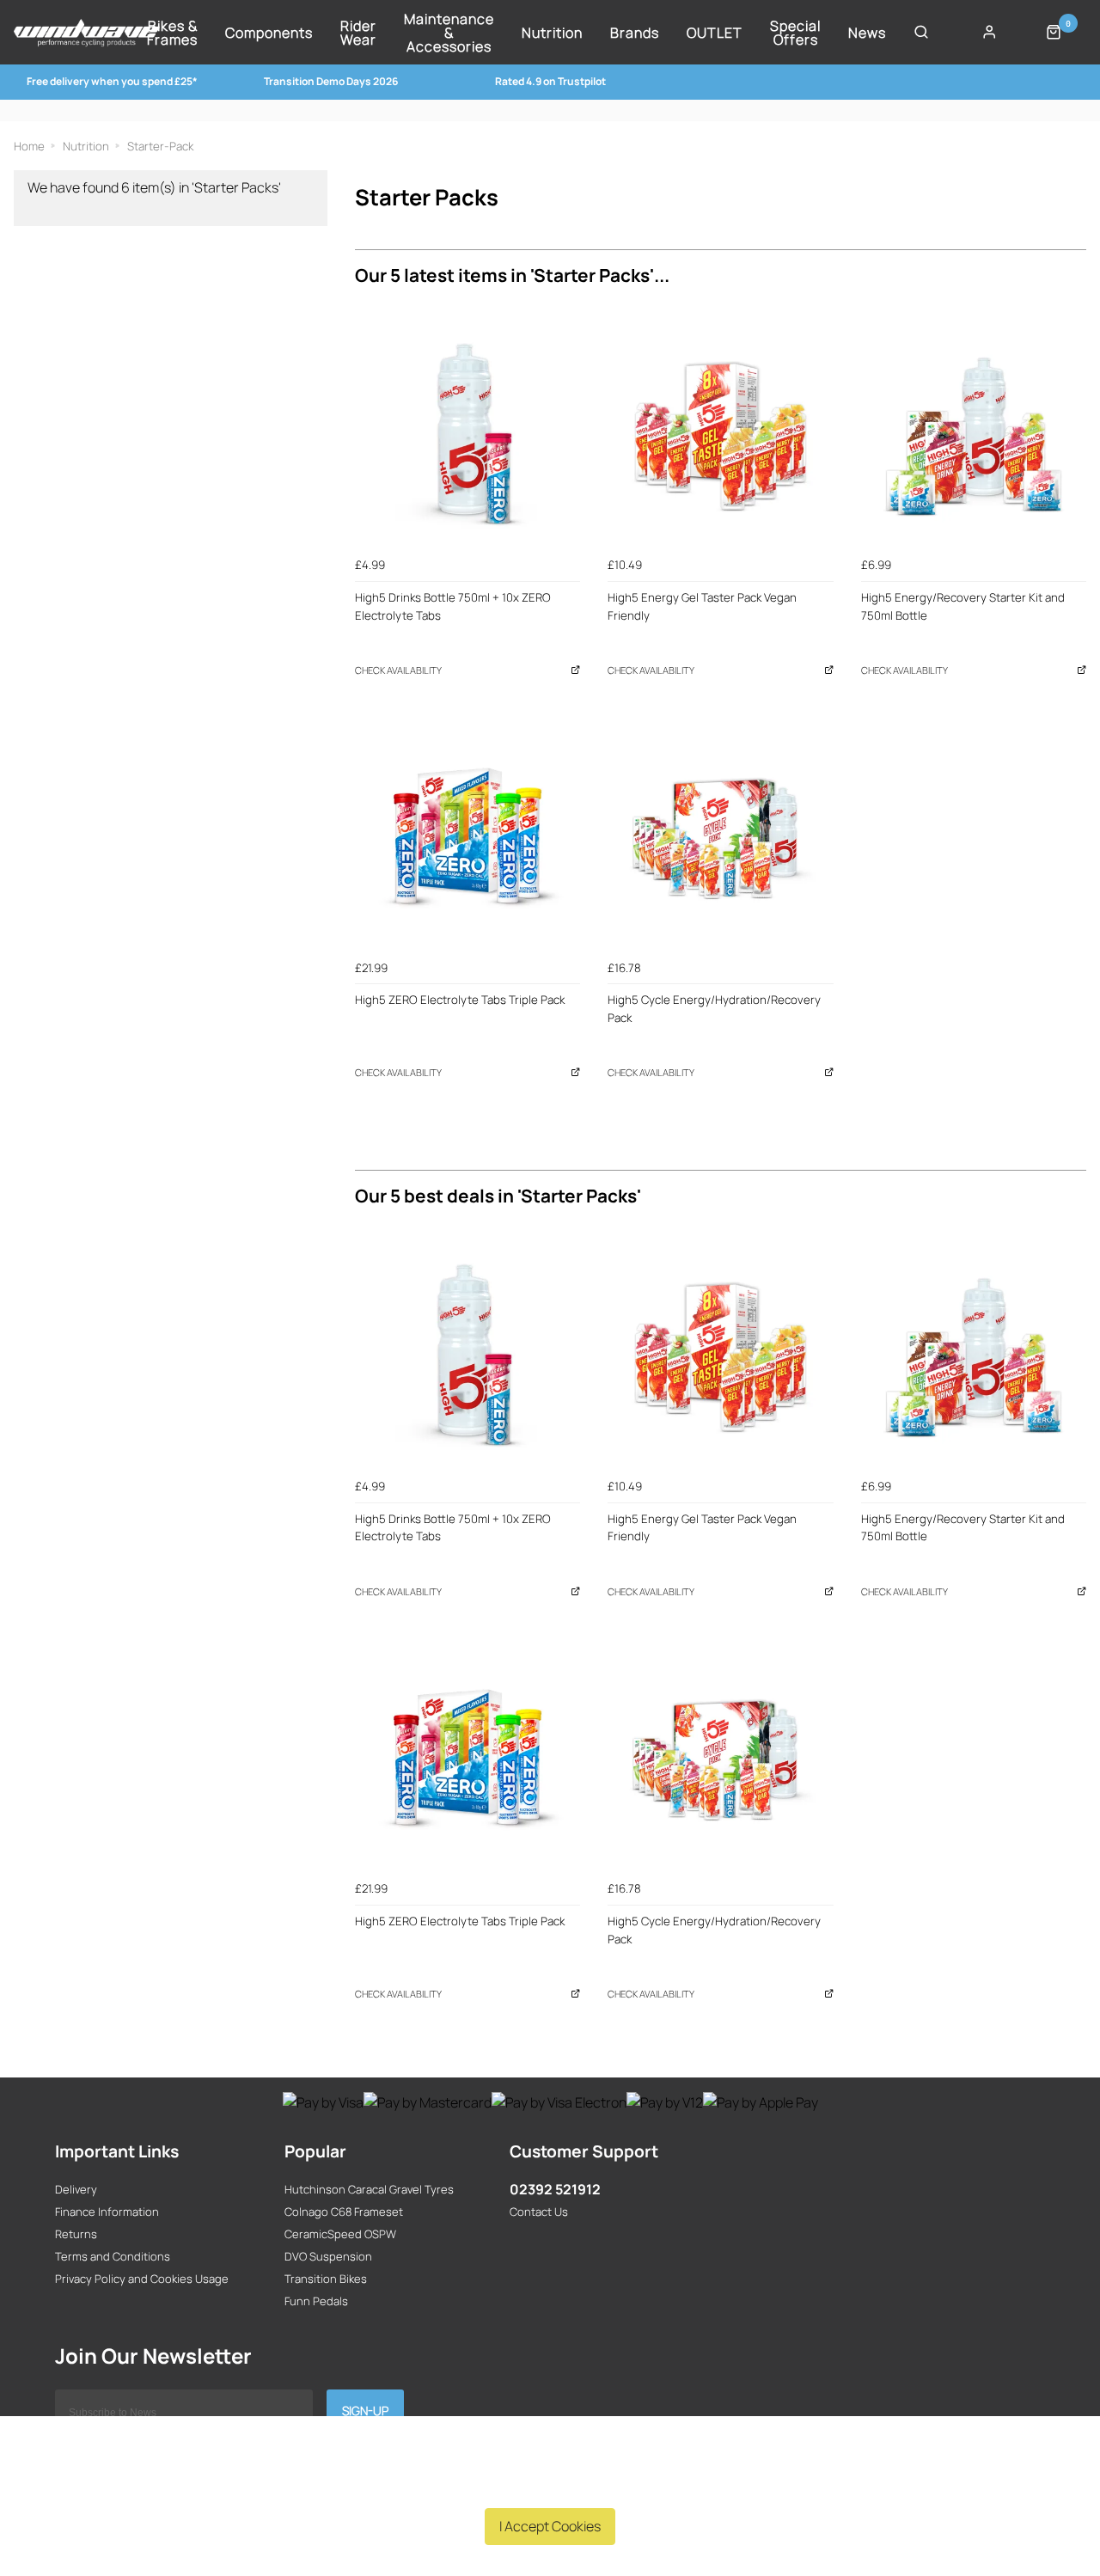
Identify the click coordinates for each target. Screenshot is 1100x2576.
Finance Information (107, 2212)
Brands (635, 33)
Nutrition (552, 33)
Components (269, 33)
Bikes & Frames (172, 33)
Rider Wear (358, 33)
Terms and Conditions (113, 2256)
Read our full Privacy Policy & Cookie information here (550, 2486)
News (867, 33)
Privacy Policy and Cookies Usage (142, 2279)
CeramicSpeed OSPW (340, 2234)
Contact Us (539, 2212)
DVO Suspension (328, 2256)
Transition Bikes (326, 2279)
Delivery (76, 2189)
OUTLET (715, 33)
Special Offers (795, 33)
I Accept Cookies (550, 2526)
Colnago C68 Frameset (344, 2212)
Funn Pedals (316, 2301)
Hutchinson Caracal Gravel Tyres (369, 2189)
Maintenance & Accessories (449, 33)
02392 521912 (555, 2189)
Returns (76, 2234)
